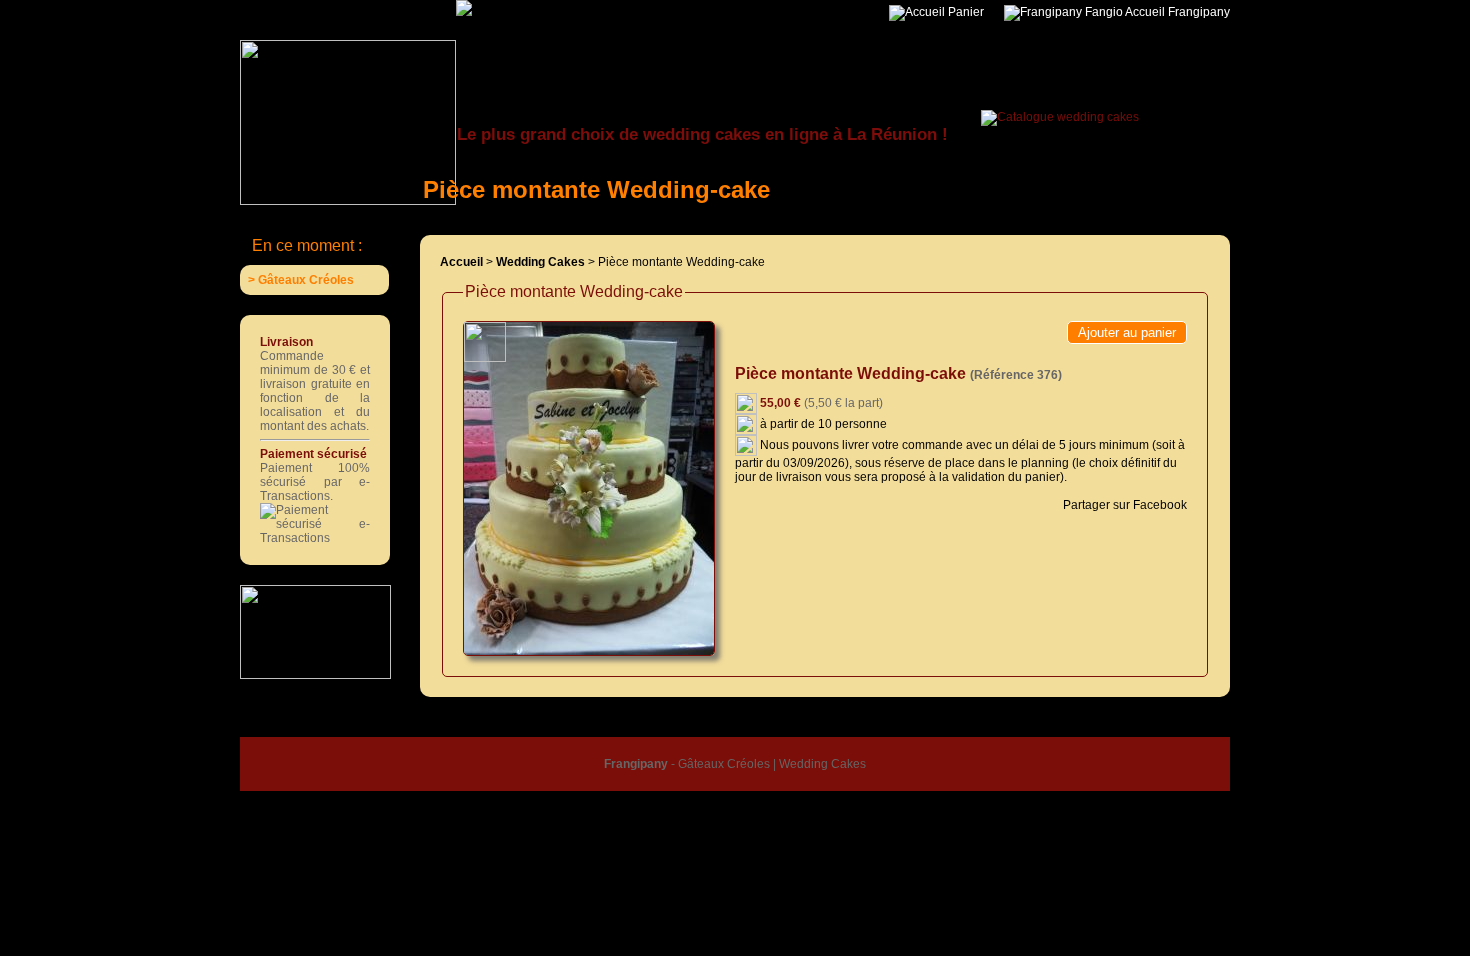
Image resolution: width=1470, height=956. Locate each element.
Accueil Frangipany (1176, 12)
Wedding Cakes (822, 764)
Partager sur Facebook (1123, 505)
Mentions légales (854, 724)
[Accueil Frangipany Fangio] (515, 7)
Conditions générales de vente (715, 724)
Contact (931, 724)
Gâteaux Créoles (724, 764)
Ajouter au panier (1127, 332)
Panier (964, 12)
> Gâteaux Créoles (301, 280)
